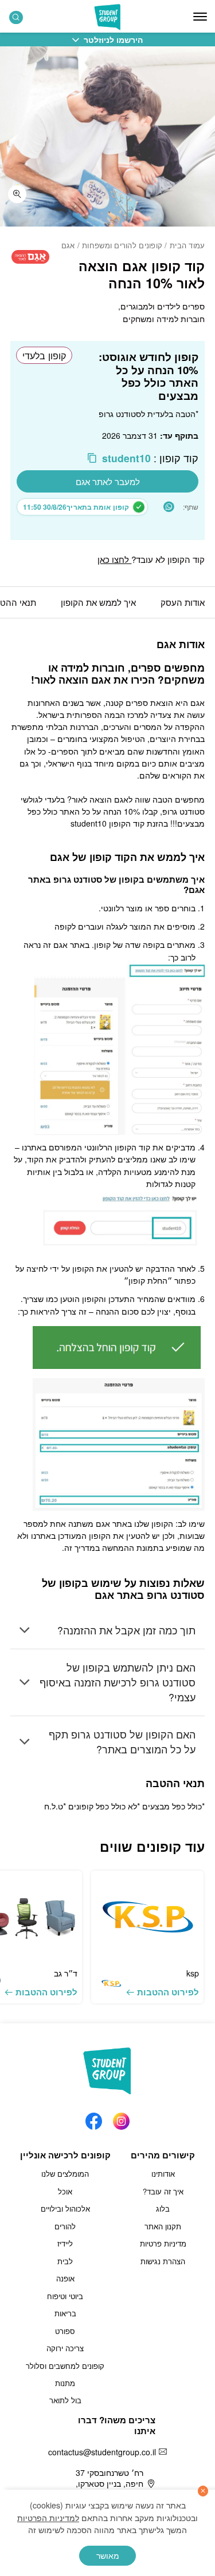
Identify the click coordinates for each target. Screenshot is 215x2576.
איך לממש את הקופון (98, 602)
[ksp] (147, 1917)
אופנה (65, 2278)
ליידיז (65, 2243)
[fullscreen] (17, 195)
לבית (65, 2261)
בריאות (65, 2313)
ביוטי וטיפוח (65, 2296)
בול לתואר (65, 2400)
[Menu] (200, 17)
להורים (65, 2226)
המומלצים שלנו (65, 2174)
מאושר (108, 2555)
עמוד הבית (187, 245)
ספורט (65, 2331)
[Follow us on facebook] (94, 2118)
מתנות (65, 2383)
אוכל (65, 2191)
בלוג (163, 2208)
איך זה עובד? (163, 2191)
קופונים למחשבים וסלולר (65, 2366)
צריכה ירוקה (65, 2348)
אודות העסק (183, 602)
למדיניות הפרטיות (48, 2518)
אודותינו (163, 2174)
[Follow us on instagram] (121, 2118)
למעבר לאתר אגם (108, 481)
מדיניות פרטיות (163, 2243)
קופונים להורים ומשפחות (122, 245)
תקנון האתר (163, 2226)
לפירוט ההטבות (168, 1992)
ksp (193, 1973)
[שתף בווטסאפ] (169, 507)
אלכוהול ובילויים (65, 2208)
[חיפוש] (16, 17)
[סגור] (203, 2491)
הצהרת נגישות (163, 2261)
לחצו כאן (114, 559)
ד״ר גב (66, 1973)
